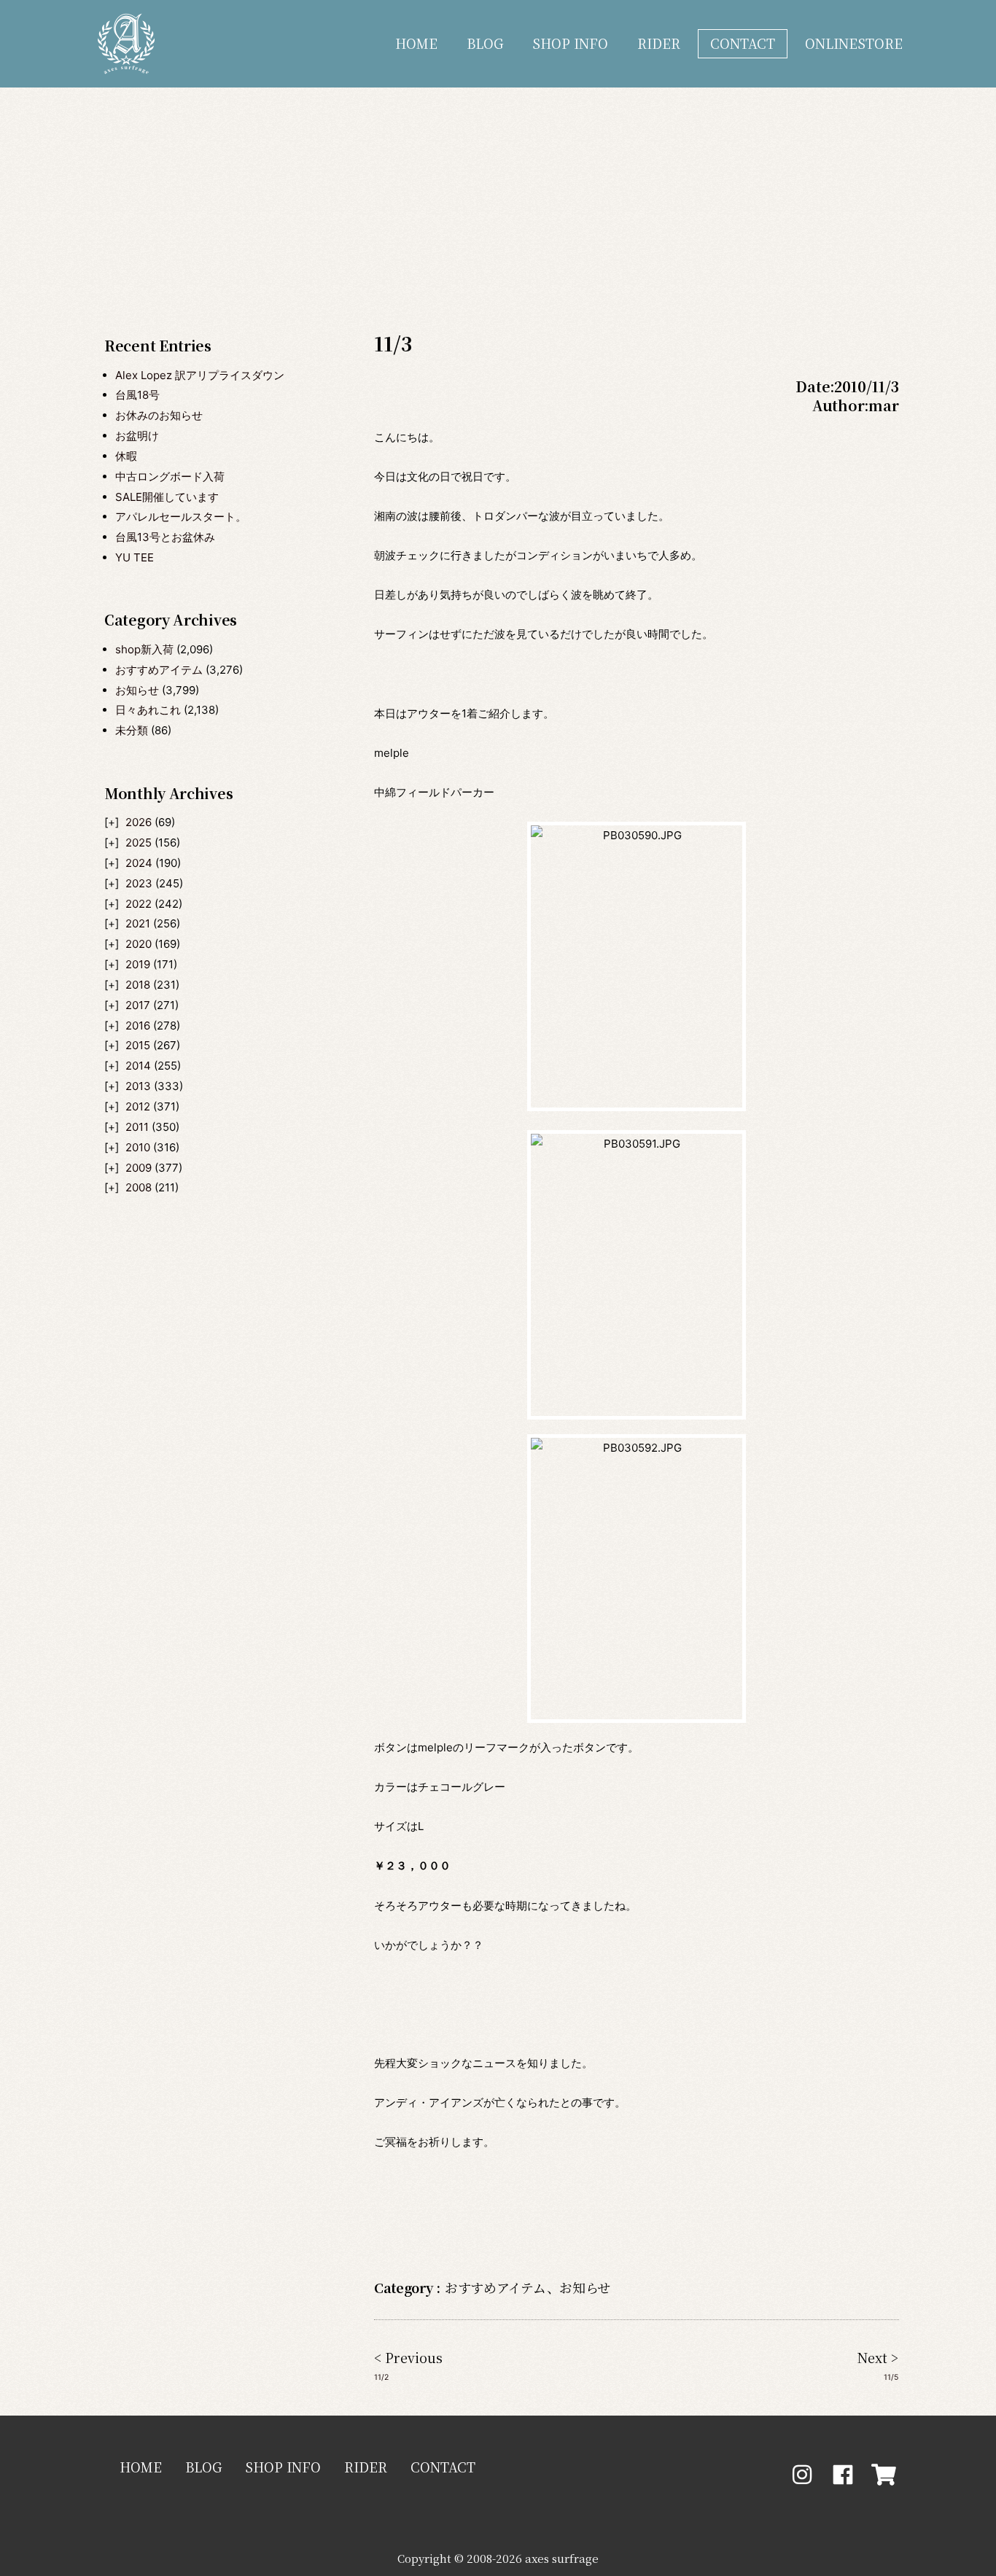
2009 (139, 1168)
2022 (139, 904)
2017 (138, 1005)
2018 (138, 985)
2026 (139, 822)
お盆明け (137, 436)
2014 (138, 1066)
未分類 (132, 730)
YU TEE (135, 557)
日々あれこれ (148, 710)
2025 (139, 843)
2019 (138, 964)
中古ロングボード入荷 (170, 476)
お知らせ (137, 690)
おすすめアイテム (159, 670)
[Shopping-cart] (884, 2475)
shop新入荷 (144, 649)
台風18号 (137, 395)
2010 (138, 1147)
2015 (138, 1045)
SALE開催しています (167, 497)
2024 (139, 863)
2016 (138, 1026)
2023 (139, 883)
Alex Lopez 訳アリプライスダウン (200, 375)
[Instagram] (802, 2475)
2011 (137, 1127)
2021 (138, 923)
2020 (139, 944)
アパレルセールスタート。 (181, 517)
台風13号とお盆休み (165, 537)
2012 (138, 1106)
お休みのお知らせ (159, 415)
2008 (139, 1187)
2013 (138, 1086)
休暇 (126, 456)
